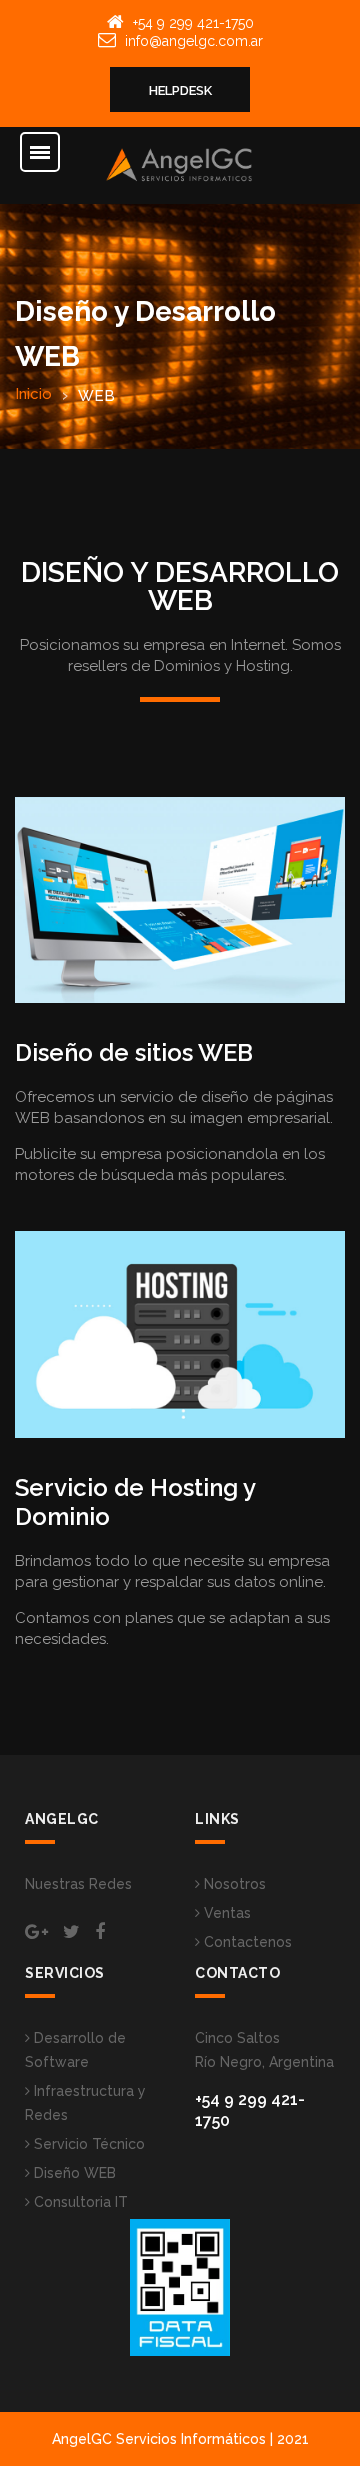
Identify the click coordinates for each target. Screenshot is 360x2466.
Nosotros (233, 1884)
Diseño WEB (73, 2173)
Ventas (225, 1913)
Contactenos (246, 1942)
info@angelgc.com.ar (194, 41)
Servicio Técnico (87, 2144)
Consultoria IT (79, 2202)
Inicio (33, 394)
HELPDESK (180, 90)
